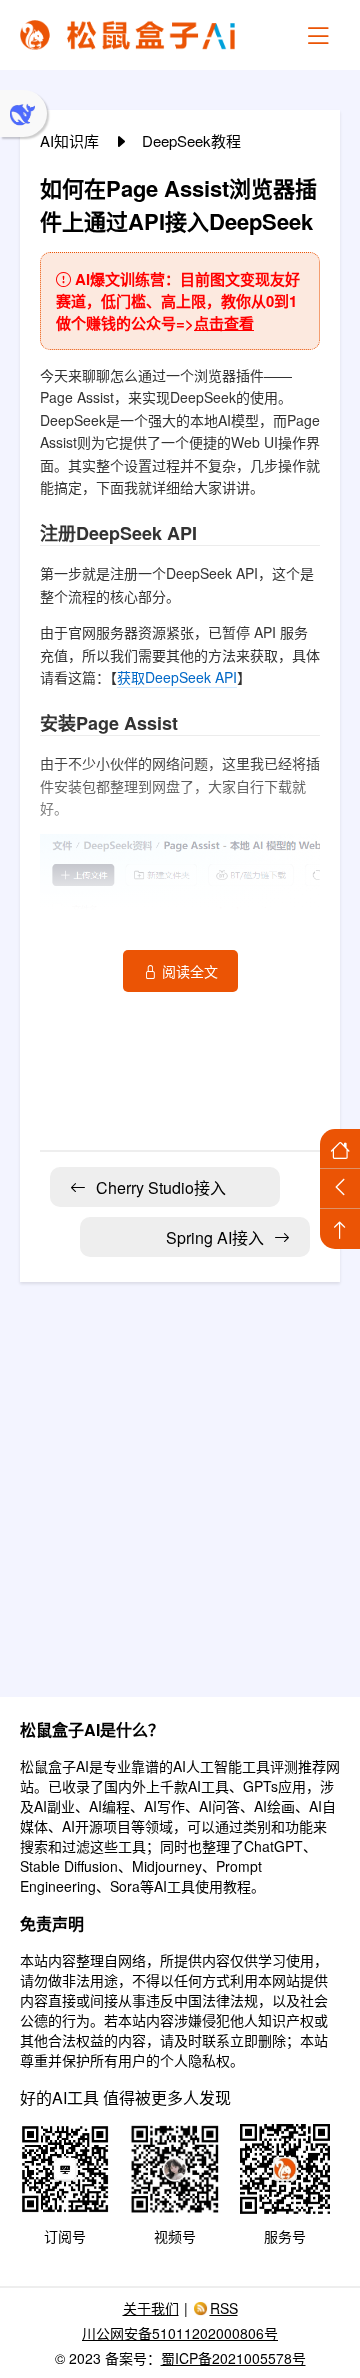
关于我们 (151, 2308)
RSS (224, 2308)
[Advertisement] (180, 1477)
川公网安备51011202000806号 (180, 2333)
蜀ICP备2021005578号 (233, 2358)
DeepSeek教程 (191, 140)
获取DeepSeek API (177, 677)
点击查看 (224, 323)
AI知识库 (71, 140)
